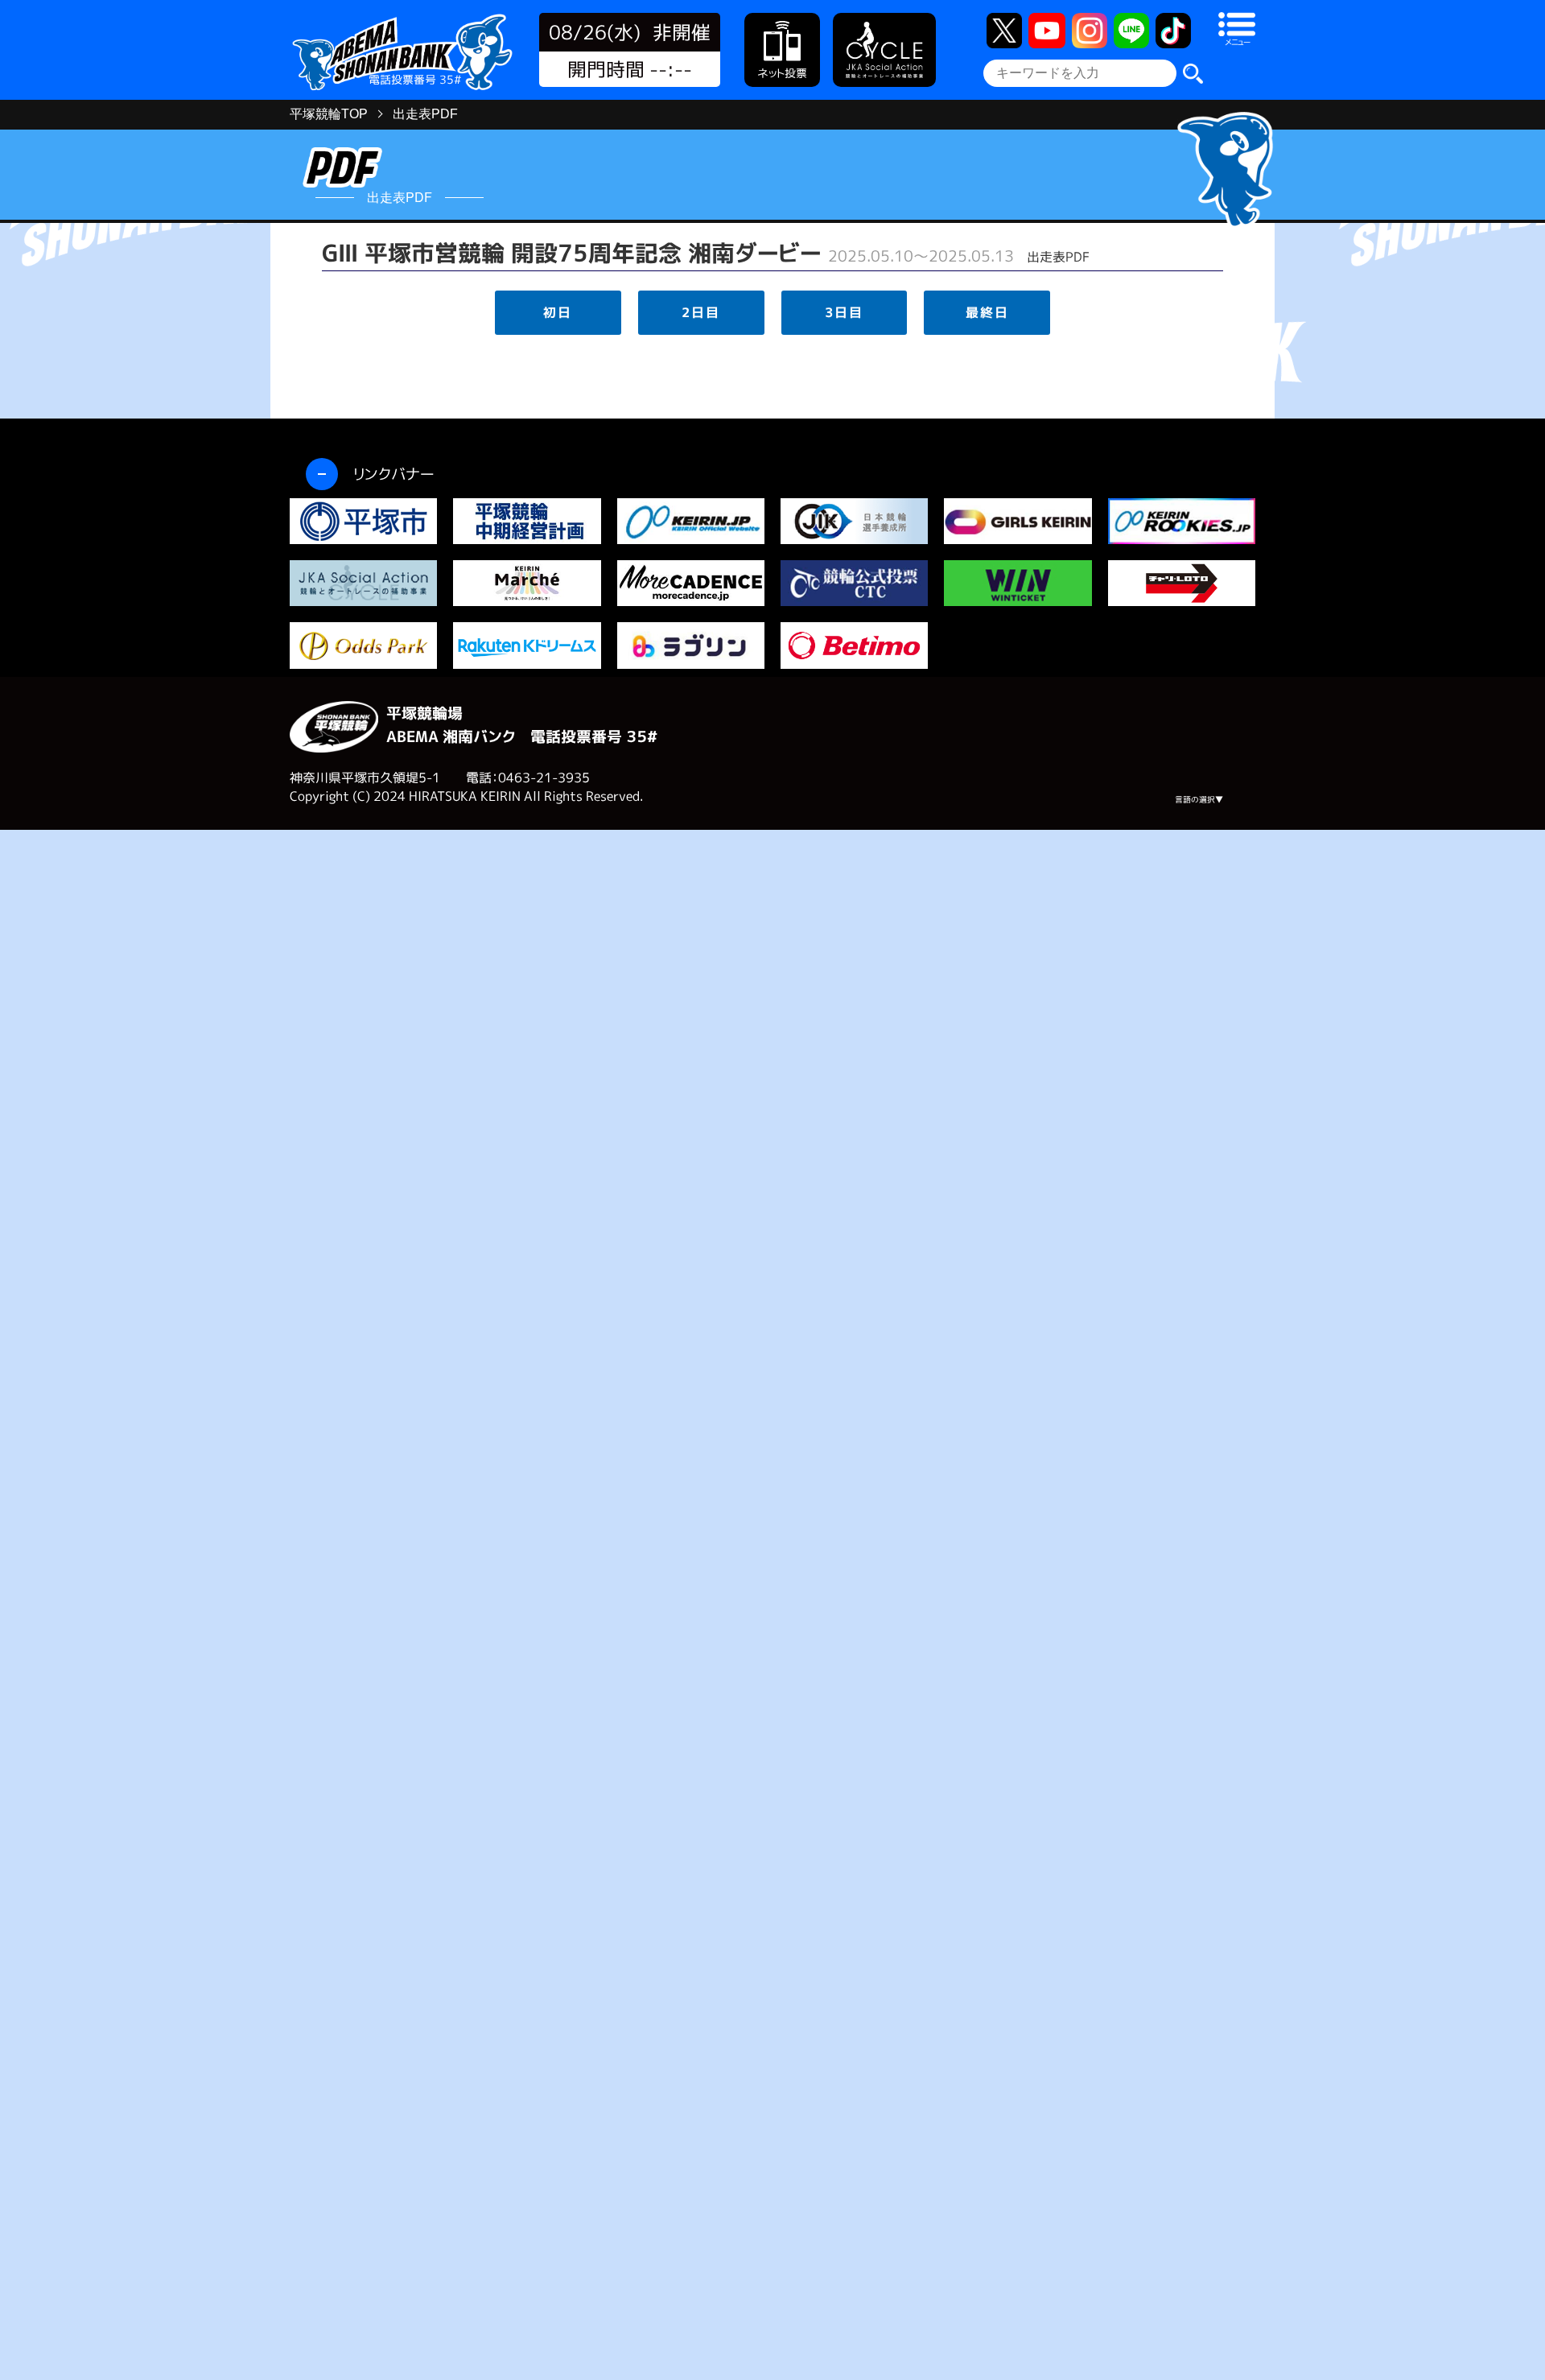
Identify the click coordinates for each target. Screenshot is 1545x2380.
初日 (558, 312)
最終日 (987, 312)
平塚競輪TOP (329, 114)
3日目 (844, 312)
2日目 (701, 312)
